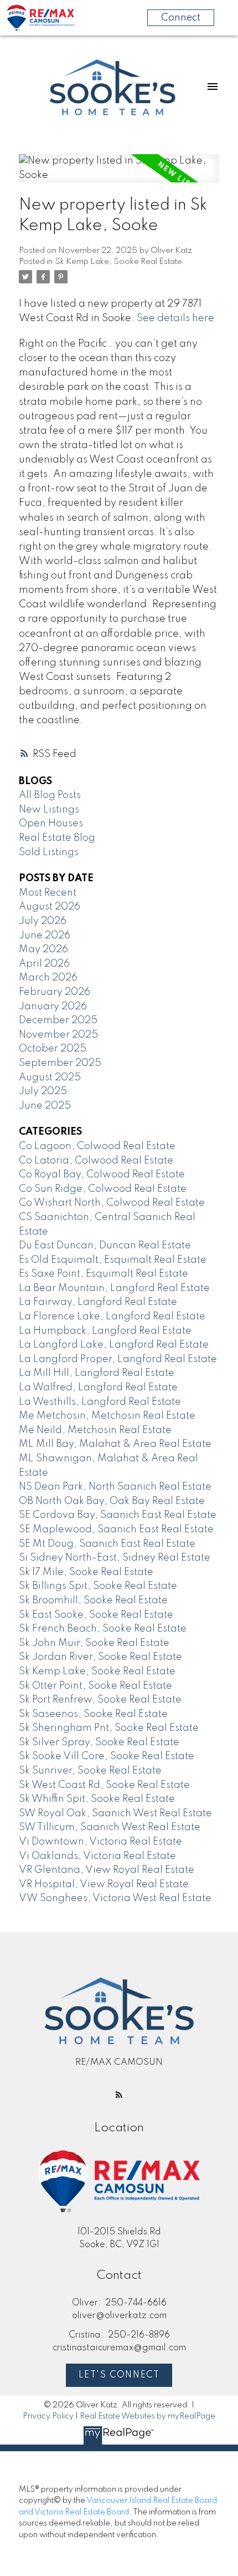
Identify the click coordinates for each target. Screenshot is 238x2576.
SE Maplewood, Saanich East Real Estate (116, 1530)
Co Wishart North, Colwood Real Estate (112, 1203)
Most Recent (48, 893)
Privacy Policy (48, 2416)
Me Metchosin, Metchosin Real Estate (107, 1416)
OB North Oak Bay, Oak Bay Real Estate (112, 1501)
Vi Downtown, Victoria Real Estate (100, 1842)
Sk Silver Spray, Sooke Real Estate (99, 1742)
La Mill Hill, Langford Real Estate (97, 1373)
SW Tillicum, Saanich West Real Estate (110, 1827)
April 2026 (44, 964)
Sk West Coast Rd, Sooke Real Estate (104, 1785)
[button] (119, 2095)
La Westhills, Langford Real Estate (100, 1402)
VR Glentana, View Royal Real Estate (107, 1870)
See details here (175, 318)
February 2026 (55, 992)
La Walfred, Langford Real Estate (98, 1388)
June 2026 (45, 936)
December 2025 (58, 1020)
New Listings (49, 810)
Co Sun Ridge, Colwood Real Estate (103, 1189)
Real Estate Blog (57, 838)
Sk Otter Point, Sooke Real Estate (95, 1686)
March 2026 (48, 978)
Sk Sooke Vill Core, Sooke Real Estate (107, 1756)
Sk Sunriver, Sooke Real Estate (90, 1771)
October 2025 (53, 1049)
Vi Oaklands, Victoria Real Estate (97, 1856)
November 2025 (58, 1035)
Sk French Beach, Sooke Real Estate (103, 1629)
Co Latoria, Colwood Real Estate (96, 1161)
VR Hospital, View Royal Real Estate (104, 1884)
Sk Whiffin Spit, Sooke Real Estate (97, 1799)
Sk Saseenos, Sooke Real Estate (93, 1714)
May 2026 (43, 949)
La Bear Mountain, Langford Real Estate (114, 1288)
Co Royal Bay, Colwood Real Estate (102, 1175)
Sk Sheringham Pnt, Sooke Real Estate (109, 1728)
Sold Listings (49, 852)
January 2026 (53, 1007)
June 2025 (45, 1106)
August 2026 (50, 907)
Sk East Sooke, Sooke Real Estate (96, 1615)
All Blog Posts (50, 795)
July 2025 (43, 1091)
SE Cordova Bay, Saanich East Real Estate (118, 1515)
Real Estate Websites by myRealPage (148, 2416)
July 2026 (43, 921)
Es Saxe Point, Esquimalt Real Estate (104, 1274)
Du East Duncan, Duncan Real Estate (105, 1246)
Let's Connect (119, 2375)
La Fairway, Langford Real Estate (98, 1302)
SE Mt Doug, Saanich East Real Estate (107, 1544)
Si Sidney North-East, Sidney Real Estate (115, 1558)
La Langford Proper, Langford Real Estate (118, 1359)
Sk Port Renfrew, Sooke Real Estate (100, 1700)
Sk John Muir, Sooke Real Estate (94, 1643)
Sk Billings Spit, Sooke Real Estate (98, 1586)
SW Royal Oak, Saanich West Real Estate (115, 1813)
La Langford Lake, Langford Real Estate (114, 1345)
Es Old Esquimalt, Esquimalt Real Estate (113, 1260)
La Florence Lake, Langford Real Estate (112, 1317)
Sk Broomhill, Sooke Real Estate (93, 1601)
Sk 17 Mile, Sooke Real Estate (86, 1572)
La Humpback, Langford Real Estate (105, 1331)
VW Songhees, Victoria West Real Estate (115, 1898)
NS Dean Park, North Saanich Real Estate (115, 1487)
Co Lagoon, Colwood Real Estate (97, 1146)
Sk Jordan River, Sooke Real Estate (100, 1657)
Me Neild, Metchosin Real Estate (95, 1430)
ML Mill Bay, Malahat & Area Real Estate (115, 1444)
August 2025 (50, 1078)
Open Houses (51, 824)
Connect (181, 18)
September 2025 (60, 1063)
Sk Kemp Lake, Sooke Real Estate (118, 262)
